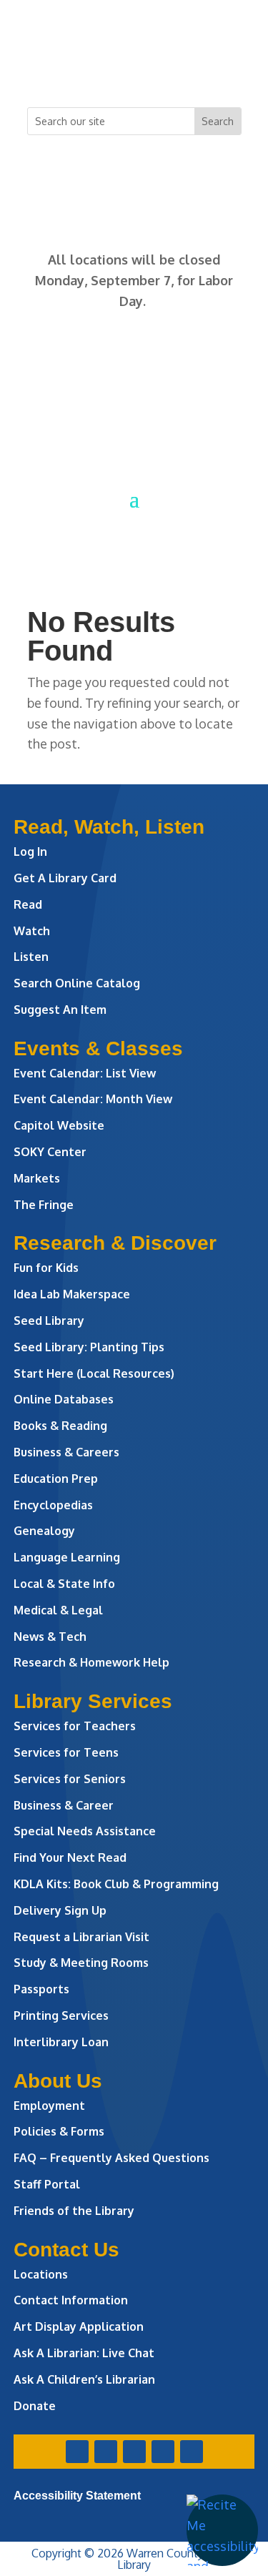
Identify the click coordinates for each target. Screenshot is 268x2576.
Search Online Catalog (77, 983)
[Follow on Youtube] (163, 69)
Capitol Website (59, 1125)
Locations (41, 2274)
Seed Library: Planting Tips (89, 1347)
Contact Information (71, 2300)
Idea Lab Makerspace (72, 1294)
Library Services (93, 1701)
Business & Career (64, 1805)
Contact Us (66, 2250)
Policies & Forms (59, 2131)
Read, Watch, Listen (109, 827)
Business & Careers (66, 1452)
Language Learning (67, 1557)
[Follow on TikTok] (192, 69)
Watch (32, 931)
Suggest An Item (60, 1010)
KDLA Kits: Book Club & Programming (116, 1884)
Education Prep (56, 1479)
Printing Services (61, 2015)
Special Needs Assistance (85, 1831)
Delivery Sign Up (60, 1910)
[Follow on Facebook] (77, 69)
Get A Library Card (65, 878)
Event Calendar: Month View (93, 1099)
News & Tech (50, 1637)
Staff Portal (47, 2184)
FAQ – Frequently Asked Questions (111, 2158)
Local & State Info (64, 1584)
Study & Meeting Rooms (81, 1963)
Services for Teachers (75, 1726)
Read (28, 904)
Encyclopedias (53, 1505)
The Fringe (44, 1205)
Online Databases (64, 1399)
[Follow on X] (106, 69)
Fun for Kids (46, 1268)
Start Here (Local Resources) (94, 1373)
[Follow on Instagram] (134, 69)
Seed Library (49, 1321)
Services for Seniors (70, 1779)
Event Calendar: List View (85, 1073)
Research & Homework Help (91, 1662)
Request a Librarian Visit (81, 1937)
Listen (31, 957)
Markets (37, 1178)
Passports (41, 1989)
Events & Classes (98, 1048)
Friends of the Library (74, 2211)
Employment (49, 2106)
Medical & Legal (58, 1610)
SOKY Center (50, 1152)
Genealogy (44, 1531)
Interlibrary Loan (61, 2042)
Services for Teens (66, 1752)
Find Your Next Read (70, 1857)
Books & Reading (60, 1426)
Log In (30, 852)
